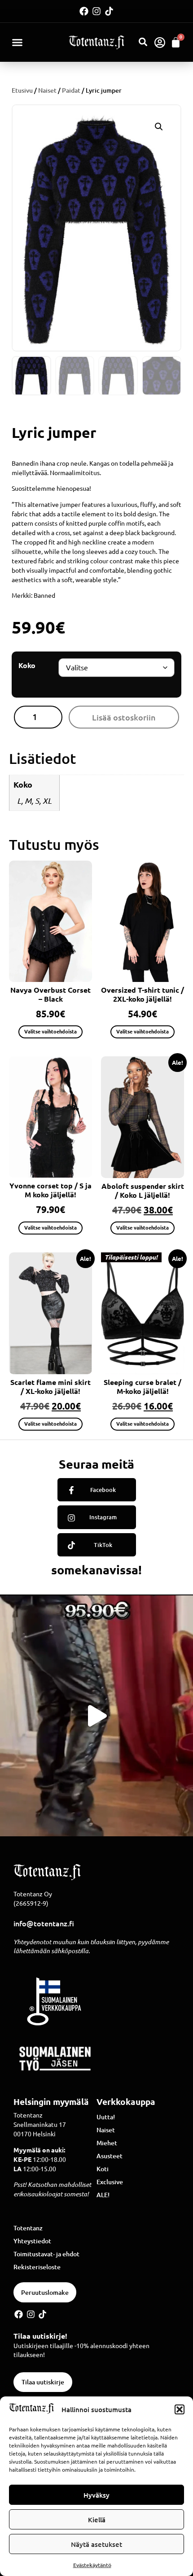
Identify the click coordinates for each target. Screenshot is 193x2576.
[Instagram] (96, 11)
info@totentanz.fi (44, 1923)
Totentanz (28, 2228)
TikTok (103, 1545)
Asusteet (110, 2156)
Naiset (47, 90)
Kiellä (97, 2520)
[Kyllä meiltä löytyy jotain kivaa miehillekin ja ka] (96, 1716)
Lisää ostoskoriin (124, 717)
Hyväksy (96, 2495)
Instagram (103, 1517)
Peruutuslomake (45, 2292)
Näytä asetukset (96, 2544)
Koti (103, 2169)
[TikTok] (71, 1545)
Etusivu (22, 90)
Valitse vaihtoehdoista (50, 1031)
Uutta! (106, 2117)
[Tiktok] (109, 11)
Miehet (107, 2143)
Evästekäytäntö (92, 2565)
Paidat (71, 90)
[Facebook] (84, 11)
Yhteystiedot (32, 2241)
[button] (180, 2409)
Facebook (103, 1490)
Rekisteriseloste (37, 2267)
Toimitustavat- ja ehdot (46, 2254)
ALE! (103, 2195)
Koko (27, 665)
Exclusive (110, 2182)
